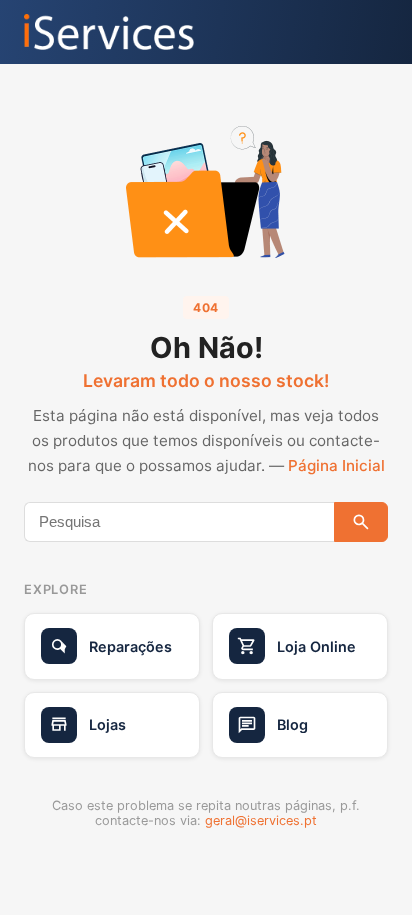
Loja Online (316, 646)
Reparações (130, 646)
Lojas (107, 724)
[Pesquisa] (361, 522)
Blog (292, 724)
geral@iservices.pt (261, 820)
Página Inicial (336, 465)
